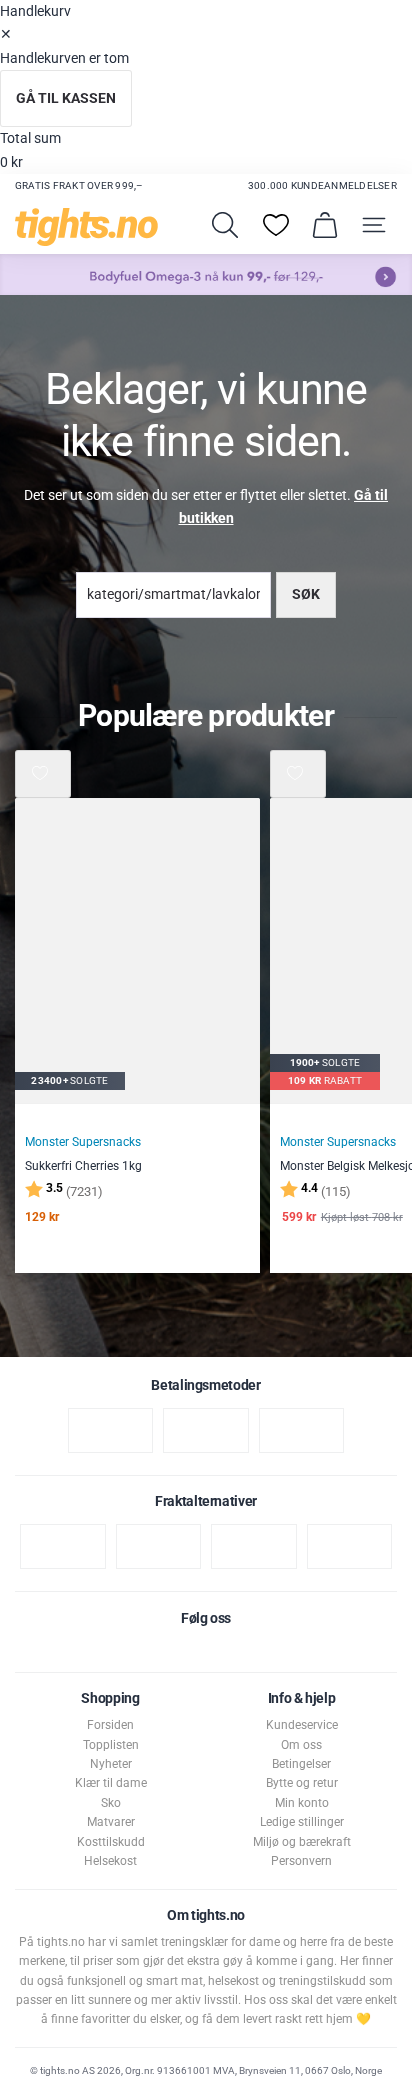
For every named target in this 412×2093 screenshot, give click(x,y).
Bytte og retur (302, 1783)
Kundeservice (302, 1725)
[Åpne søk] (225, 225)
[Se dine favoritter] (276, 225)
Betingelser (301, 1764)
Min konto (302, 1803)
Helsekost (110, 1861)
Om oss (301, 1745)
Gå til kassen (66, 98)
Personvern (301, 1861)
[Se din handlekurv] (325, 225)
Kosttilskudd (111, 1842)
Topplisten (111, 1745)
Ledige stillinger (302, 1822)
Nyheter (111, 1764)
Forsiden (110, 1725)
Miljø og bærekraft (302, 1842)
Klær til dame (111, 1783)
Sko (111, 1803)
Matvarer (111, 1822)
